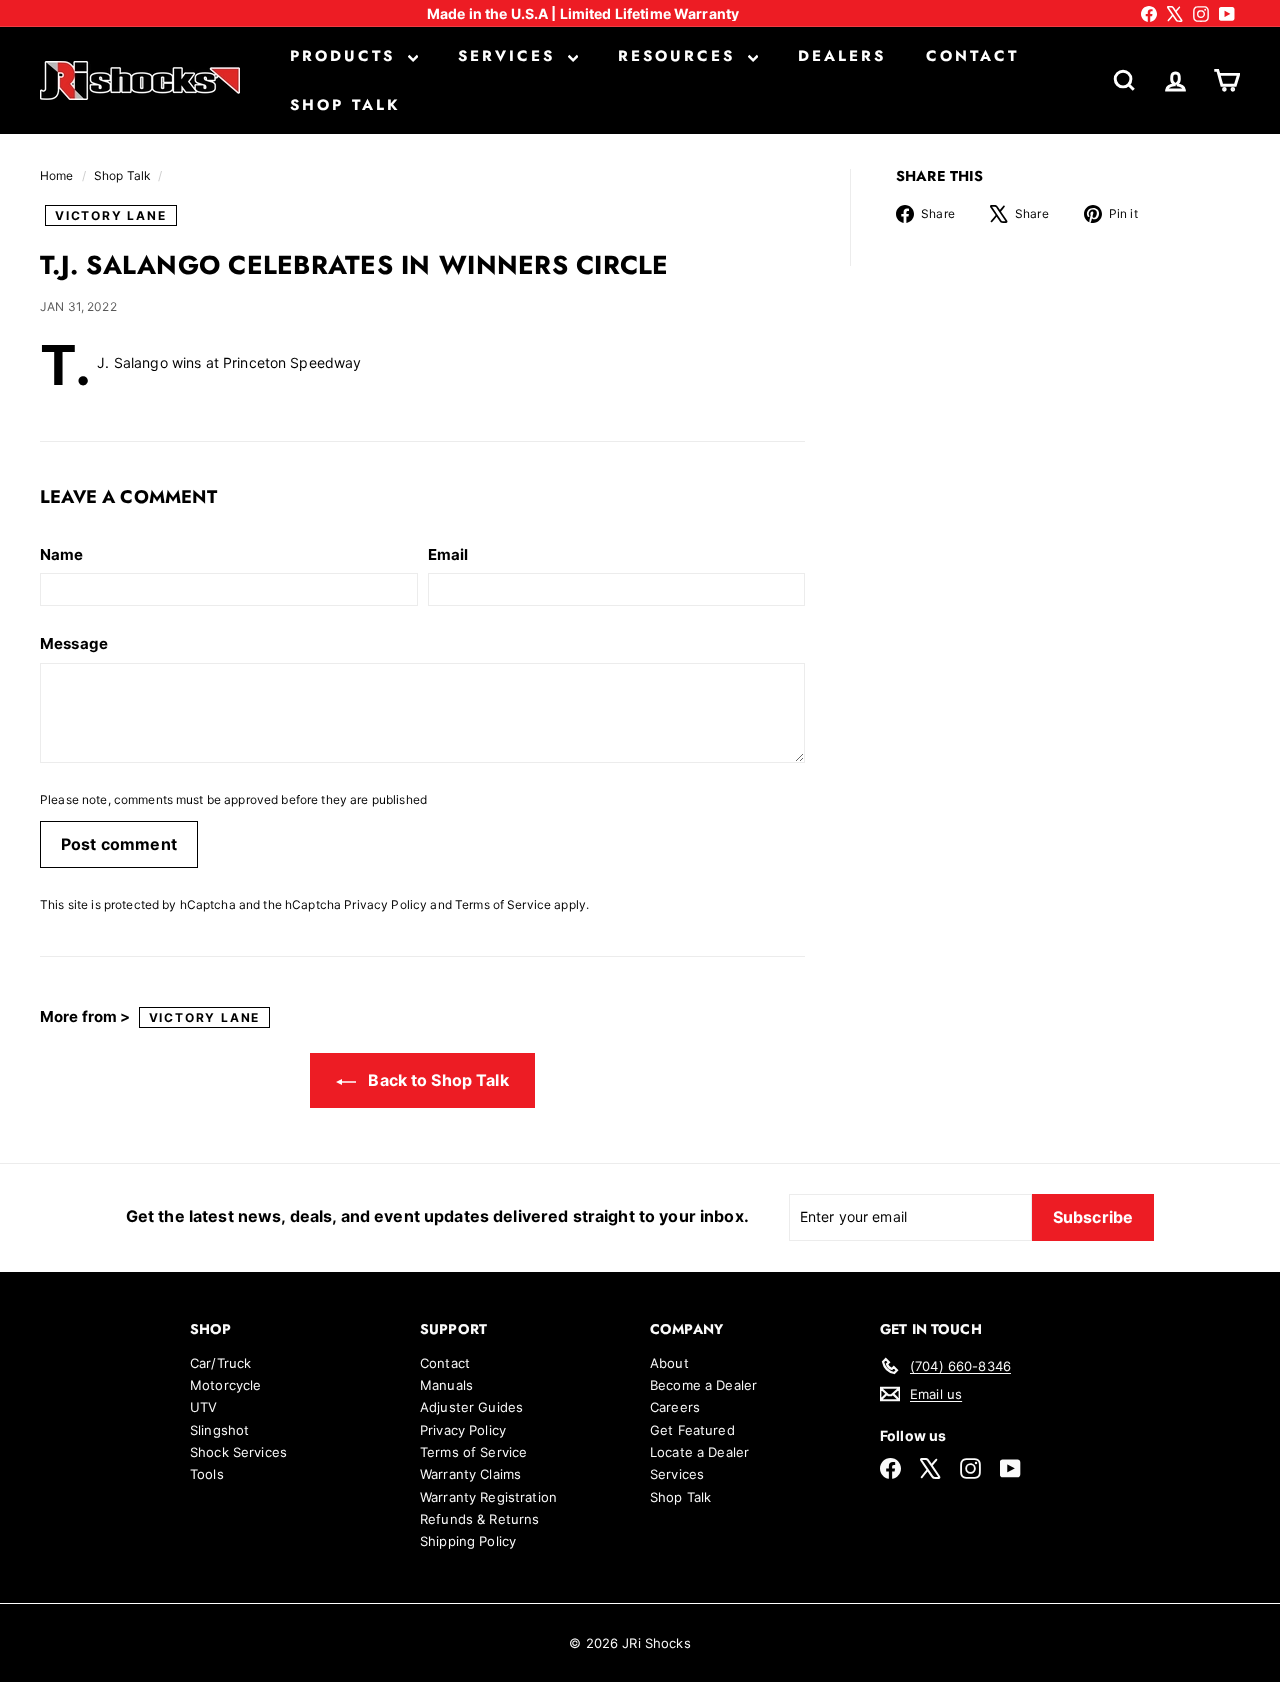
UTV (203, 1407)
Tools (207, 1474)
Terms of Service (503, 904)
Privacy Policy (385, 904)
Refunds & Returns (479, 1519)
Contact (972, 56)
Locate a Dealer (699, 1452)
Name (62, 555)
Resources (680, 56)
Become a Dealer (703, 1385)
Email (448, 555)
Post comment (119, 844)
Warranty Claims (470, 1474)
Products (346, 56)
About (669, 1363)
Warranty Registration (488, 1497)
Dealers (842, 56)
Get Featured (692, 1430)
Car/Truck (220, 1363)
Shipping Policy (468, 1541)
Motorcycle (225, 1385)
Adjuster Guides (471, 1407)
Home (58, 175)
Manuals (446, 1385)
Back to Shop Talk (436, 1080)
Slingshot (219, 1430)
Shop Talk (345, 105)
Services (510, 56)
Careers (675, 1407)
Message (74, 644)
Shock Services (238, 1452)
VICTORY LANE (111, 215)
